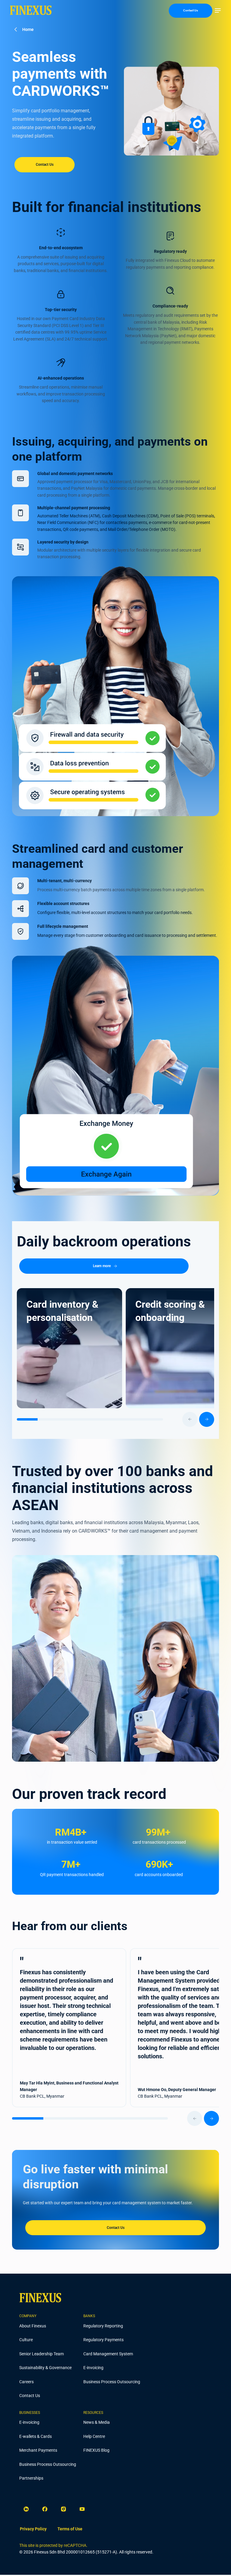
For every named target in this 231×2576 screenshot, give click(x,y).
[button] (218, 11)
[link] (33, 2529)
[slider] (115, 1419)
